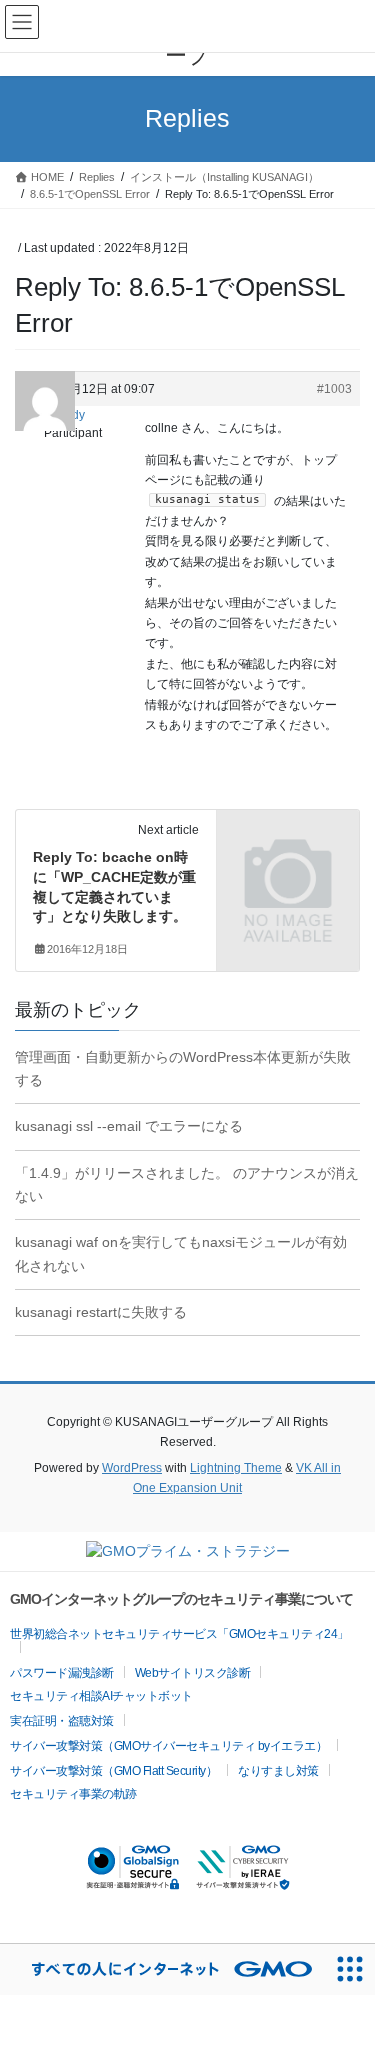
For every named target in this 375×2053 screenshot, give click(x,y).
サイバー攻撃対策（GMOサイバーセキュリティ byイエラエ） (168, 1746)
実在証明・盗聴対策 (62, 1721)
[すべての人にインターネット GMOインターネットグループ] (162, 1969)
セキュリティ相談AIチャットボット (101, 1696)
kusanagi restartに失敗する (101, 1312)
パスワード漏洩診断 (62, 1673)
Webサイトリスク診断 (193, 1673)
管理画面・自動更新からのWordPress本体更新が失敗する (183, 1068)
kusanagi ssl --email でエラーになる (129, 1126)
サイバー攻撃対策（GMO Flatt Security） (113, 1771)
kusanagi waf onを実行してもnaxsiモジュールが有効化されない (181, 1253)
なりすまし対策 (278, 1771)
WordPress (132, 1468)
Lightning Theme (236, 1468)
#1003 (334, 389)
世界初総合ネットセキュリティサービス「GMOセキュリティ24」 (179, 1634)
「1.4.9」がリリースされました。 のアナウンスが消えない (187, 1184)
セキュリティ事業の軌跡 (73, 1794)
